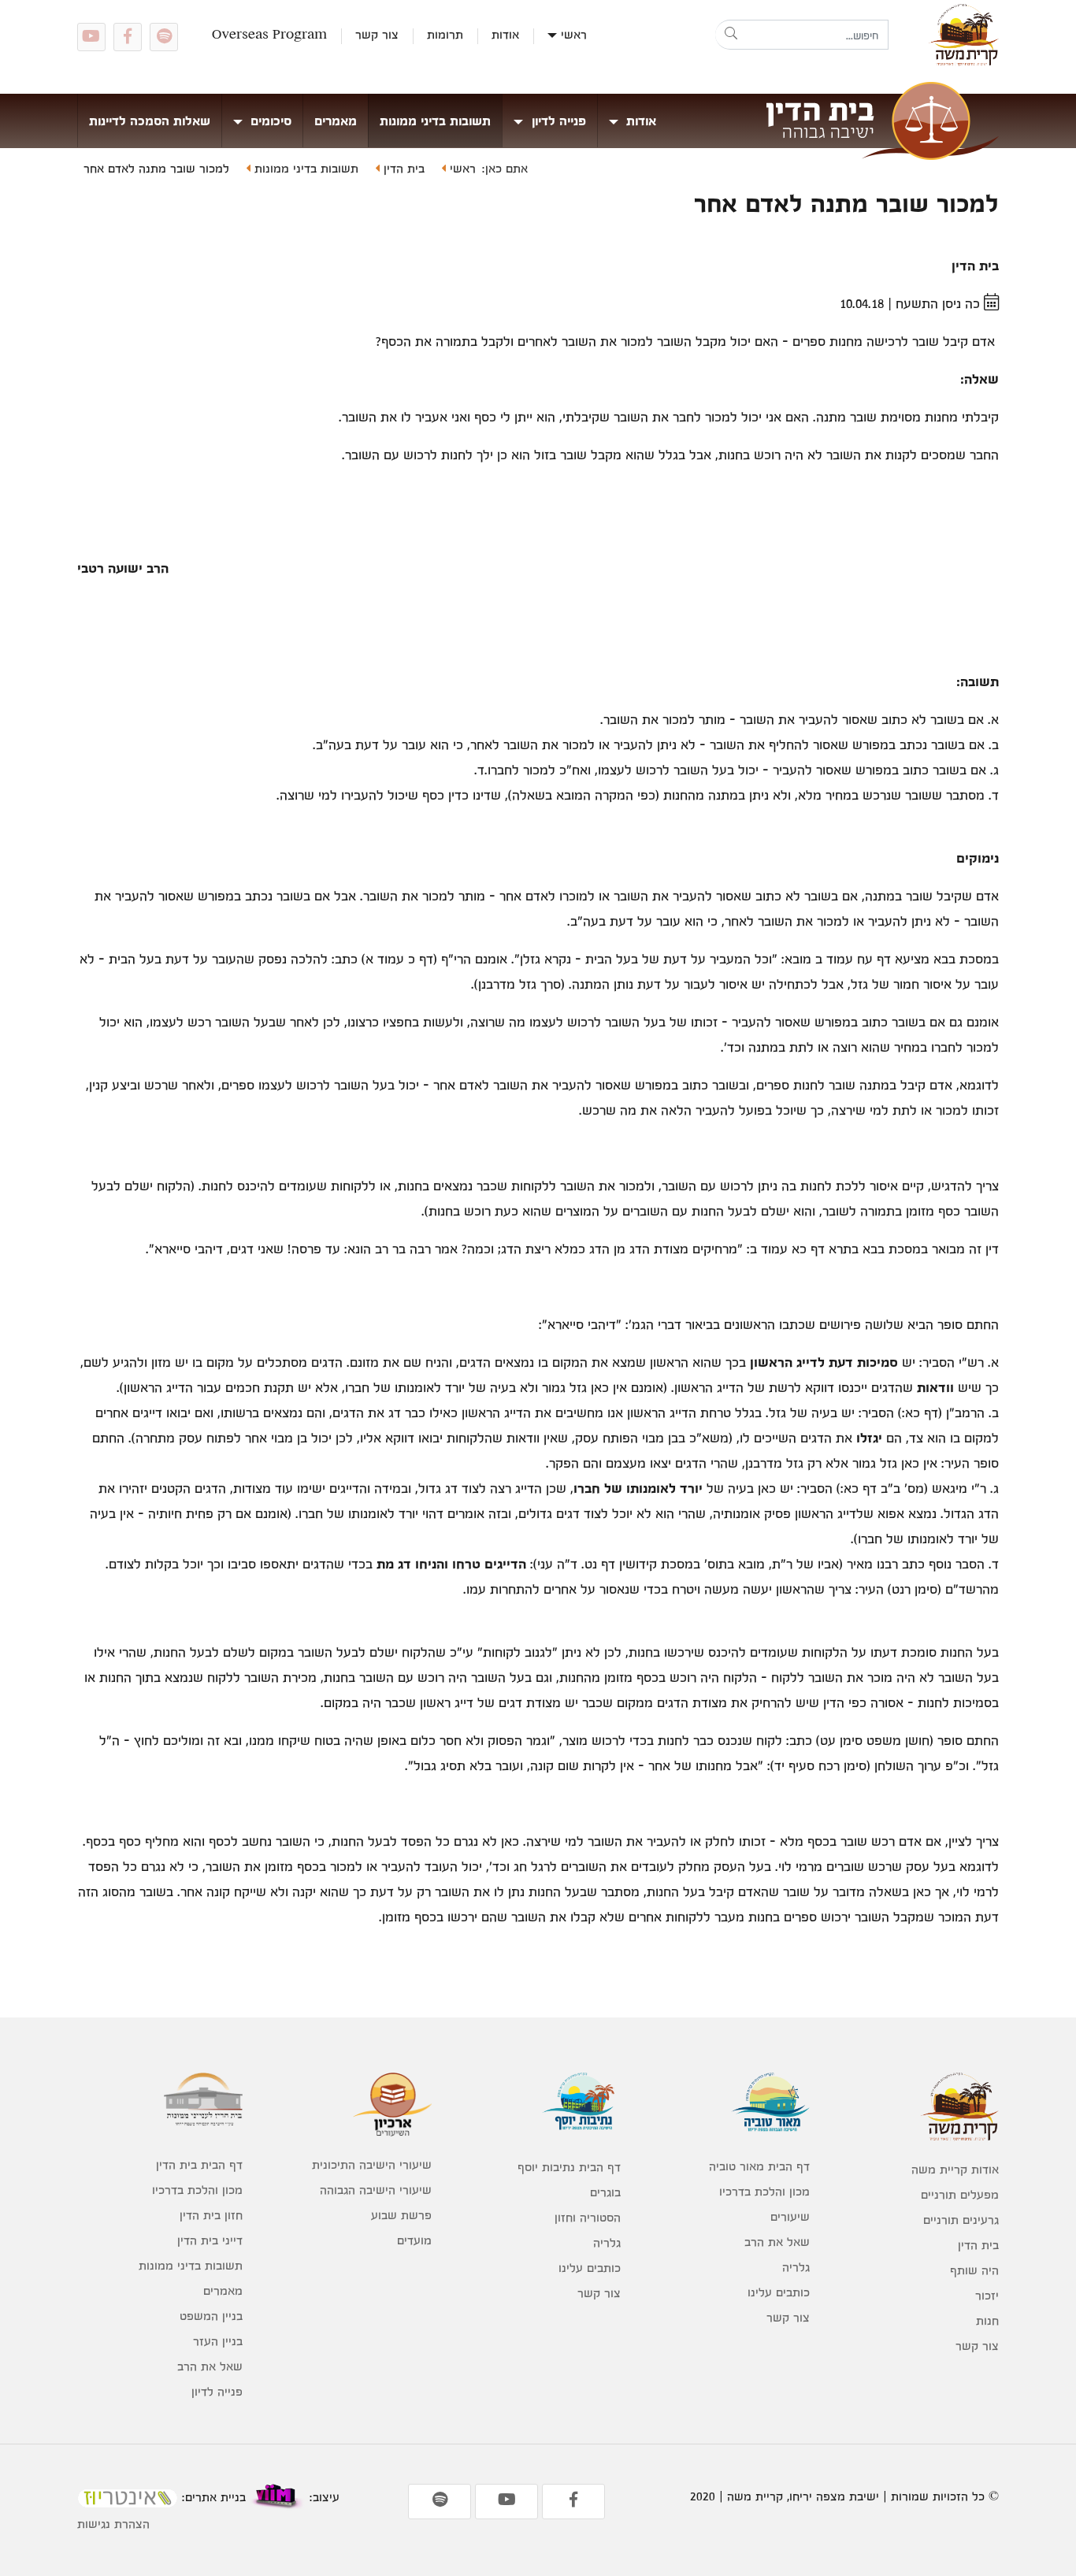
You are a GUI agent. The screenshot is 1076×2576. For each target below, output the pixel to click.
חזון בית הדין (211, 2215)
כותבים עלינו (779, 2292)
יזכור (987, 2295)
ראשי (574, 34)
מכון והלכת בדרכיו (764, 2191)
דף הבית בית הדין (199, 2164)
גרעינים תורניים (961, 2220)
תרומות (445, 34)
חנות (987, 2320)
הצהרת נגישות (113, 2524)
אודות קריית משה (955, 2169)
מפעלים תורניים (960, 2194)
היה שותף (974, 2270)
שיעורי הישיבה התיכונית (372, 2164)
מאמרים (336, 121)
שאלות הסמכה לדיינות (150, 121)
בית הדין (402, 168)
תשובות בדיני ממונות (435, 121)
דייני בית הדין (210, 2240)
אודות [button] (639, 121)
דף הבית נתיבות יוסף (569, 2167)
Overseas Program (269, 34)
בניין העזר (218, 2341)
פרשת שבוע (401, 2215)
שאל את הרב (777, 2242)
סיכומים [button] (269, 121)
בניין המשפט (211, 2316)
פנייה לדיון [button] (557, 121)
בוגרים (605, 2192)
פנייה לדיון (217, 2391)
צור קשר (377, 34)
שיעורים (790, 2216)
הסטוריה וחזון (588, 2217)
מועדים (414, 2240)
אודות (505, 34)
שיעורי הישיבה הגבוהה (376, 2190)
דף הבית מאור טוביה (759, 2166)
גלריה (796, 2267)
